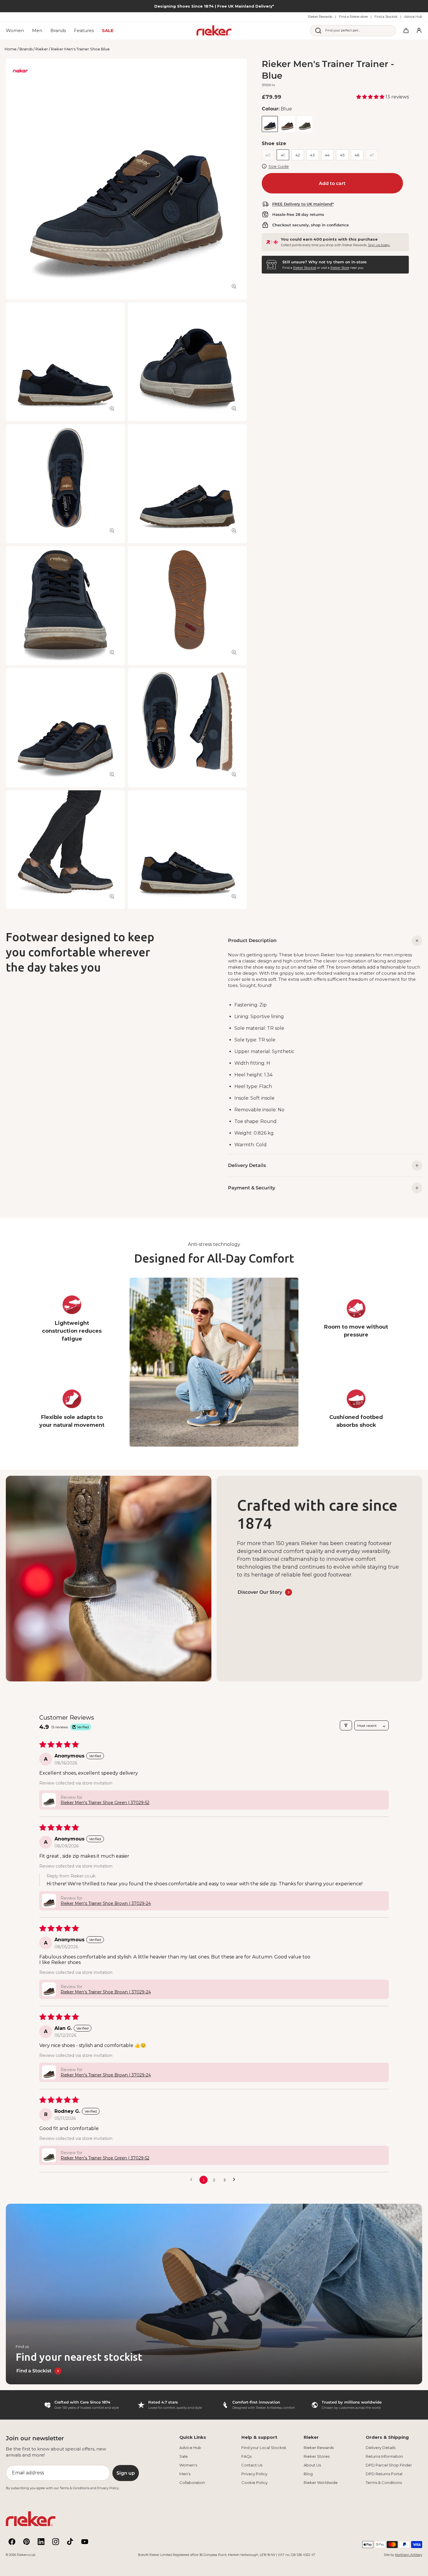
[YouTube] (85, 2542)
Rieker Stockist (305, 267)
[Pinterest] (26, 2542)
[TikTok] (70, 2542)
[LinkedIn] (41, 2542)
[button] (371, 97)
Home (11, 49)
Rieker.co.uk (26, 2555)
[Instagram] (56, 2542)
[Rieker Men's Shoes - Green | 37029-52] (305, 124)
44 (327, 155)
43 (312, 155)
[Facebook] (12, 2542)
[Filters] (346, 1725)
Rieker (42, 49)
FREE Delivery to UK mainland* (303, 204)
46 (357, 155)
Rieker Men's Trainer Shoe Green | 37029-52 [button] (105, 1803)
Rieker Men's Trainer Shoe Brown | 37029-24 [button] (106, 1903)
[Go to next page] (236, 2180)
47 (372, 155)
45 (342, 155)
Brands (26, 49)
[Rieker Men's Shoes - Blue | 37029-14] (270, 124)
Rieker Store (340, 267)
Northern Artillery (409, 2555)
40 (268, 155)
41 (283, 155)
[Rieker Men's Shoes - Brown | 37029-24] (287, 124)
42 (298, 155)
